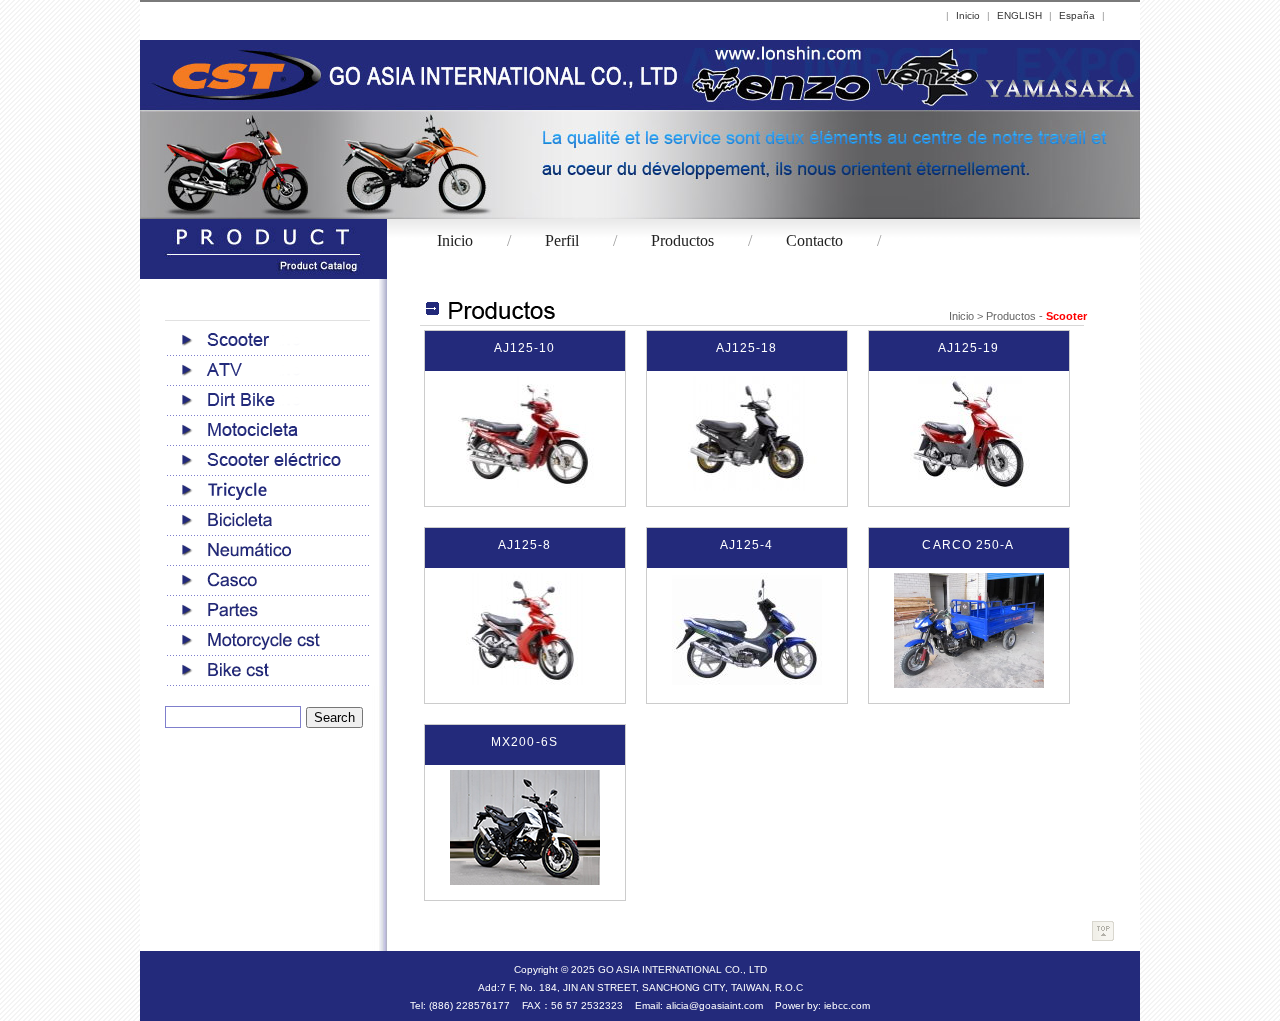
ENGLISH (1019, 15)
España (1077, 15)
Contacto (814, 240)
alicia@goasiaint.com (714, 1005)
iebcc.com (847, 1005)
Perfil (562, 240)
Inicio (968, 15)
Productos (682, 240)
